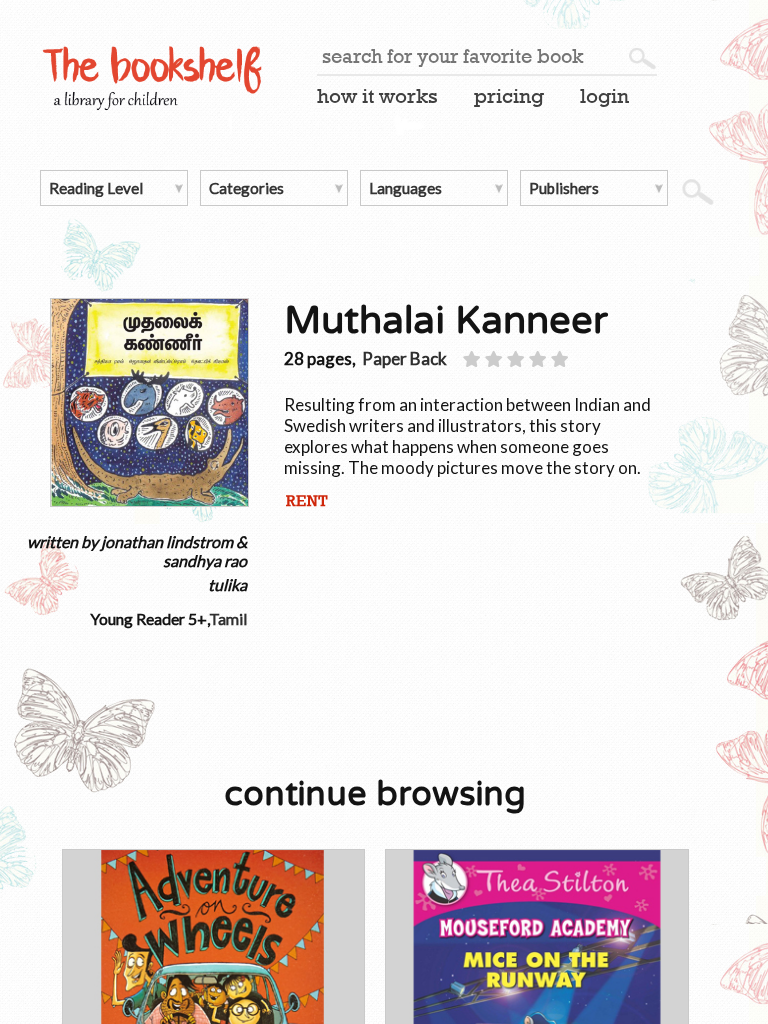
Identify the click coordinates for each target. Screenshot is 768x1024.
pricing (509, 96)
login (604, 96)
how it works (377, 96)
